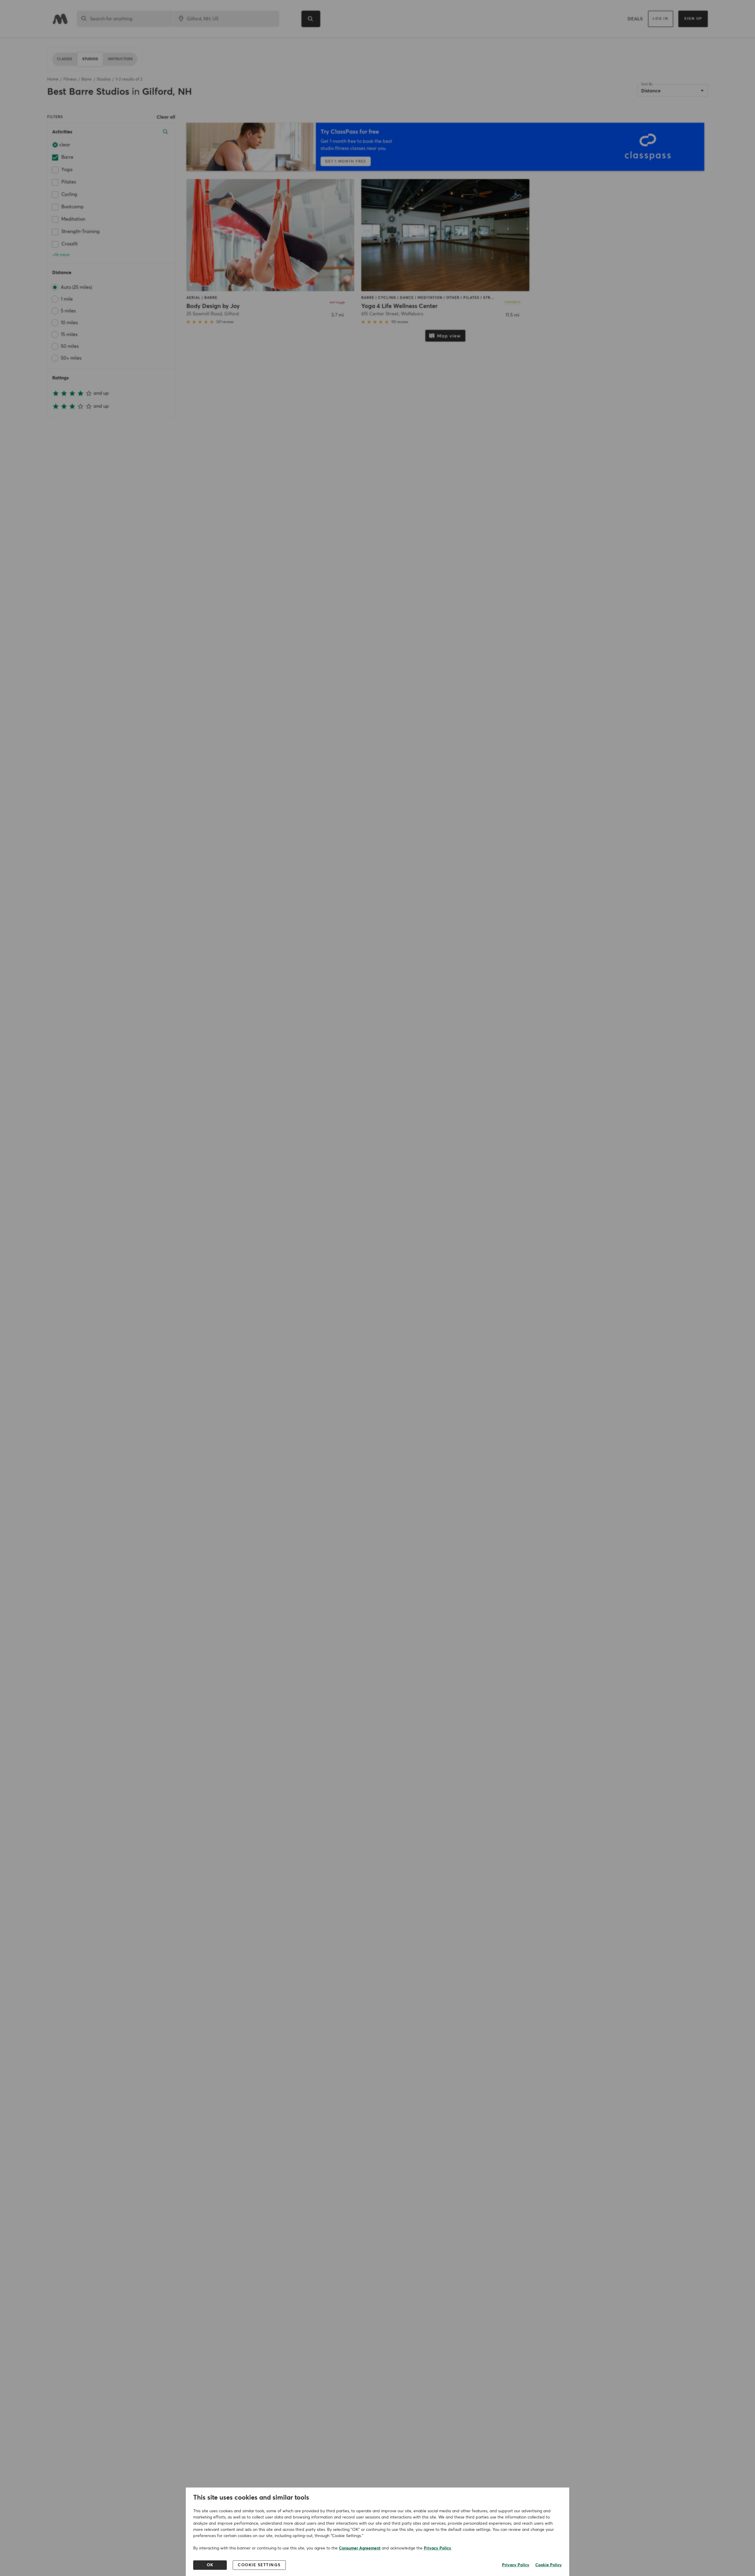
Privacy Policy (438, 2548)
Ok (210, 2565)
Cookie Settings (259, 2565)
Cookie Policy (549, 2565)
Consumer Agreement (360, 2548)
